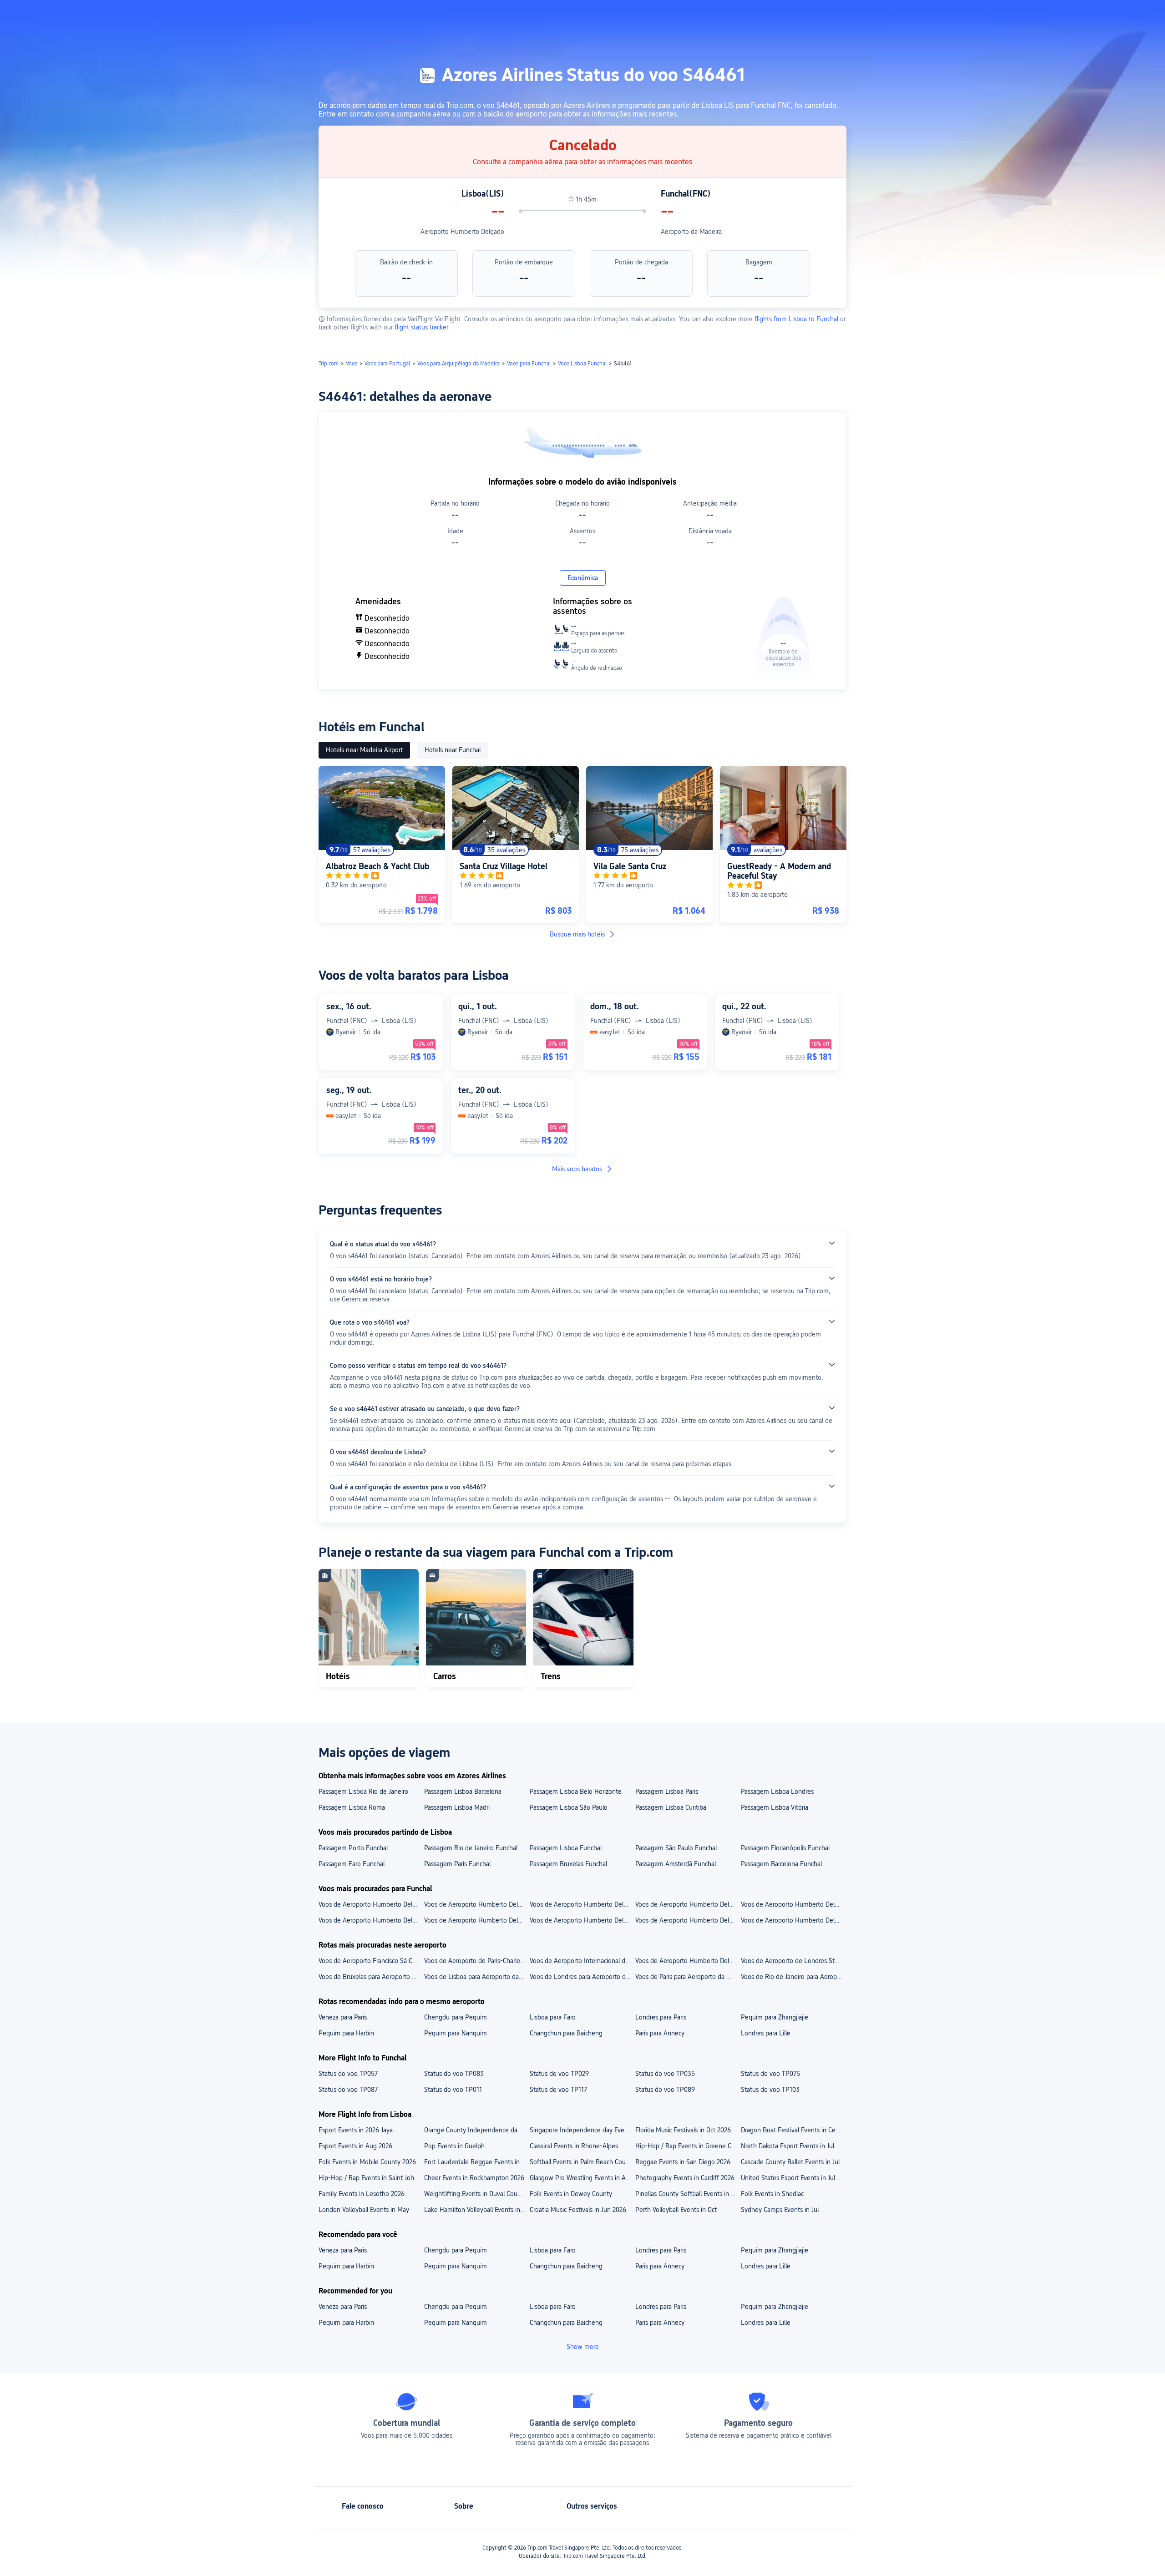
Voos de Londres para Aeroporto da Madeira (582, 1977)
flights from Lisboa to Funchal (796, 319)
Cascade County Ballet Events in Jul (790, 2162)
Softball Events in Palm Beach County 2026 (582, 2162)
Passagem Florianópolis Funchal (785, 1848)
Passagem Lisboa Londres (777, 1792)
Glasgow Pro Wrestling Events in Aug (581, 2178)
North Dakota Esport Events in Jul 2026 (793, 2146)
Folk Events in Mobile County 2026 (367, 2162)
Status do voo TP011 (453, 2090)
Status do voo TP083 (454, 2074)
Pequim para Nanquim (456, 2033)
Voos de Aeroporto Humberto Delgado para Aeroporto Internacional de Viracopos (582, 1904)
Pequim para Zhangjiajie (775, 2017)
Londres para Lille (766, 2033)
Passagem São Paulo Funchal (676, 1848)
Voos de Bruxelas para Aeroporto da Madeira (371, 1977)
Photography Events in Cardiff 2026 (685, 2178)
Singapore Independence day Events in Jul (582, 2130)
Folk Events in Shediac (772, 2194)
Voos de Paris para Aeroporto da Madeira (688, 1977)
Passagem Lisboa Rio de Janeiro (363, 1792)
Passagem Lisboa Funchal (566, 1848)
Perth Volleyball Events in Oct (676, 2210)
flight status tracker (421, 327)
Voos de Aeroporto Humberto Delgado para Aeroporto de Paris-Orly (476, 1904)
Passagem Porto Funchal (353, 1848)
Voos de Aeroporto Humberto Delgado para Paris (476, 1920)
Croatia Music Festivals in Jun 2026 (578, 2210)
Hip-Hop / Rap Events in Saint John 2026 (371, 2178)
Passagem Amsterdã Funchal (676, 1864)
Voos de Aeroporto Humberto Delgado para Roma (793, 1920)
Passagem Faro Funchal (352, 1864)
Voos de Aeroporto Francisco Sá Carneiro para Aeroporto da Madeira (371, 1961)
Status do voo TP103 (770, 2090)
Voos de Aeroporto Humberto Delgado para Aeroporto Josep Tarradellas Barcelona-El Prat (371, 1904)
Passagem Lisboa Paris (667, 1792)
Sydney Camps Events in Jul (780, 2210)
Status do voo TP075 (770, 2074)
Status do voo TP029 (559, 2074)
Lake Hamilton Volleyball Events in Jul (476, 2210)
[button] (947, 15)
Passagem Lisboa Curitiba (671, 1807)
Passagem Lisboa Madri (457, 1807)
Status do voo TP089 (665, 2090)
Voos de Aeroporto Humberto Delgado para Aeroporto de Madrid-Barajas (688, 1904)
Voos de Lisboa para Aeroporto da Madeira (476, 1977)
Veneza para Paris (343, 2017)
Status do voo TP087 (348, 2090)
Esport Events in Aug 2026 (355, 2146)
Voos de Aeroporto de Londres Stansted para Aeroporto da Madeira (793, 1961)
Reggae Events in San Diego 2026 (683, 2162)
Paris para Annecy (660, 2033)
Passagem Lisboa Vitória (775, 1807)
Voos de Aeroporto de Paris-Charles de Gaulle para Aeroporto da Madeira (476, 1961)
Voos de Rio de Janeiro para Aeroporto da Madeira (793, 1977)
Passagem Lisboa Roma (352, 1807)
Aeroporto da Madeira (691, 232)
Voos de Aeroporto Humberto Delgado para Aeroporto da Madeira (688, 1961)
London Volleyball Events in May (364, 2210)
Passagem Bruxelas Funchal (568, 1864)
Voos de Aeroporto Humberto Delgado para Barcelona (371, 1920)
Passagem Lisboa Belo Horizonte (576, 1792)
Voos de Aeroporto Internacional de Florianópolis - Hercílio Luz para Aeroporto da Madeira (582, 1961)
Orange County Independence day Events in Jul (476, 2130)
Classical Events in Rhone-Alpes (574, 2146)
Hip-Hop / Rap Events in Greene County (688, 2146)
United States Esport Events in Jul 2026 (793, 2178)
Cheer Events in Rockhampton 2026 (474, 2178)
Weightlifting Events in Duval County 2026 (476, 2194)
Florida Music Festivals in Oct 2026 (683, 2130)
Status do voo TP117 (558, 2090)
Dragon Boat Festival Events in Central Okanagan (793, 2130)
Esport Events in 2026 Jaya (356, 2130)
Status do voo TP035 (665, 2074)
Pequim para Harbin (346, 2033)
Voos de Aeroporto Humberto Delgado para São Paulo (582, 1920)
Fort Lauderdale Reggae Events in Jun (476, 2162)
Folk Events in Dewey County (571, 2194)
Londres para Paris (661, 2017)
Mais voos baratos (577, 1169)
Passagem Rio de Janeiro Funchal (471, 1848)
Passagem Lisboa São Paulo (569, 1807)
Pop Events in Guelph (454, 2146)
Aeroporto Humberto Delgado (462, 232)
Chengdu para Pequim (456, 2017)
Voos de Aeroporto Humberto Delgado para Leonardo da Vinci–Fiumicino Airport (793, 1904)
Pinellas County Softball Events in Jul (687, 2194)
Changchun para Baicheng (566, 2033)
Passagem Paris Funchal (457, 1864)
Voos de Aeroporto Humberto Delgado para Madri (688, 1920)
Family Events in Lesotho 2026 (362, 2194)
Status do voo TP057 (348, 2074)
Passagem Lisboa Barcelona (463, 1792)
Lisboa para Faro (553, 2017)
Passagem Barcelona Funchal (781, 1864)
